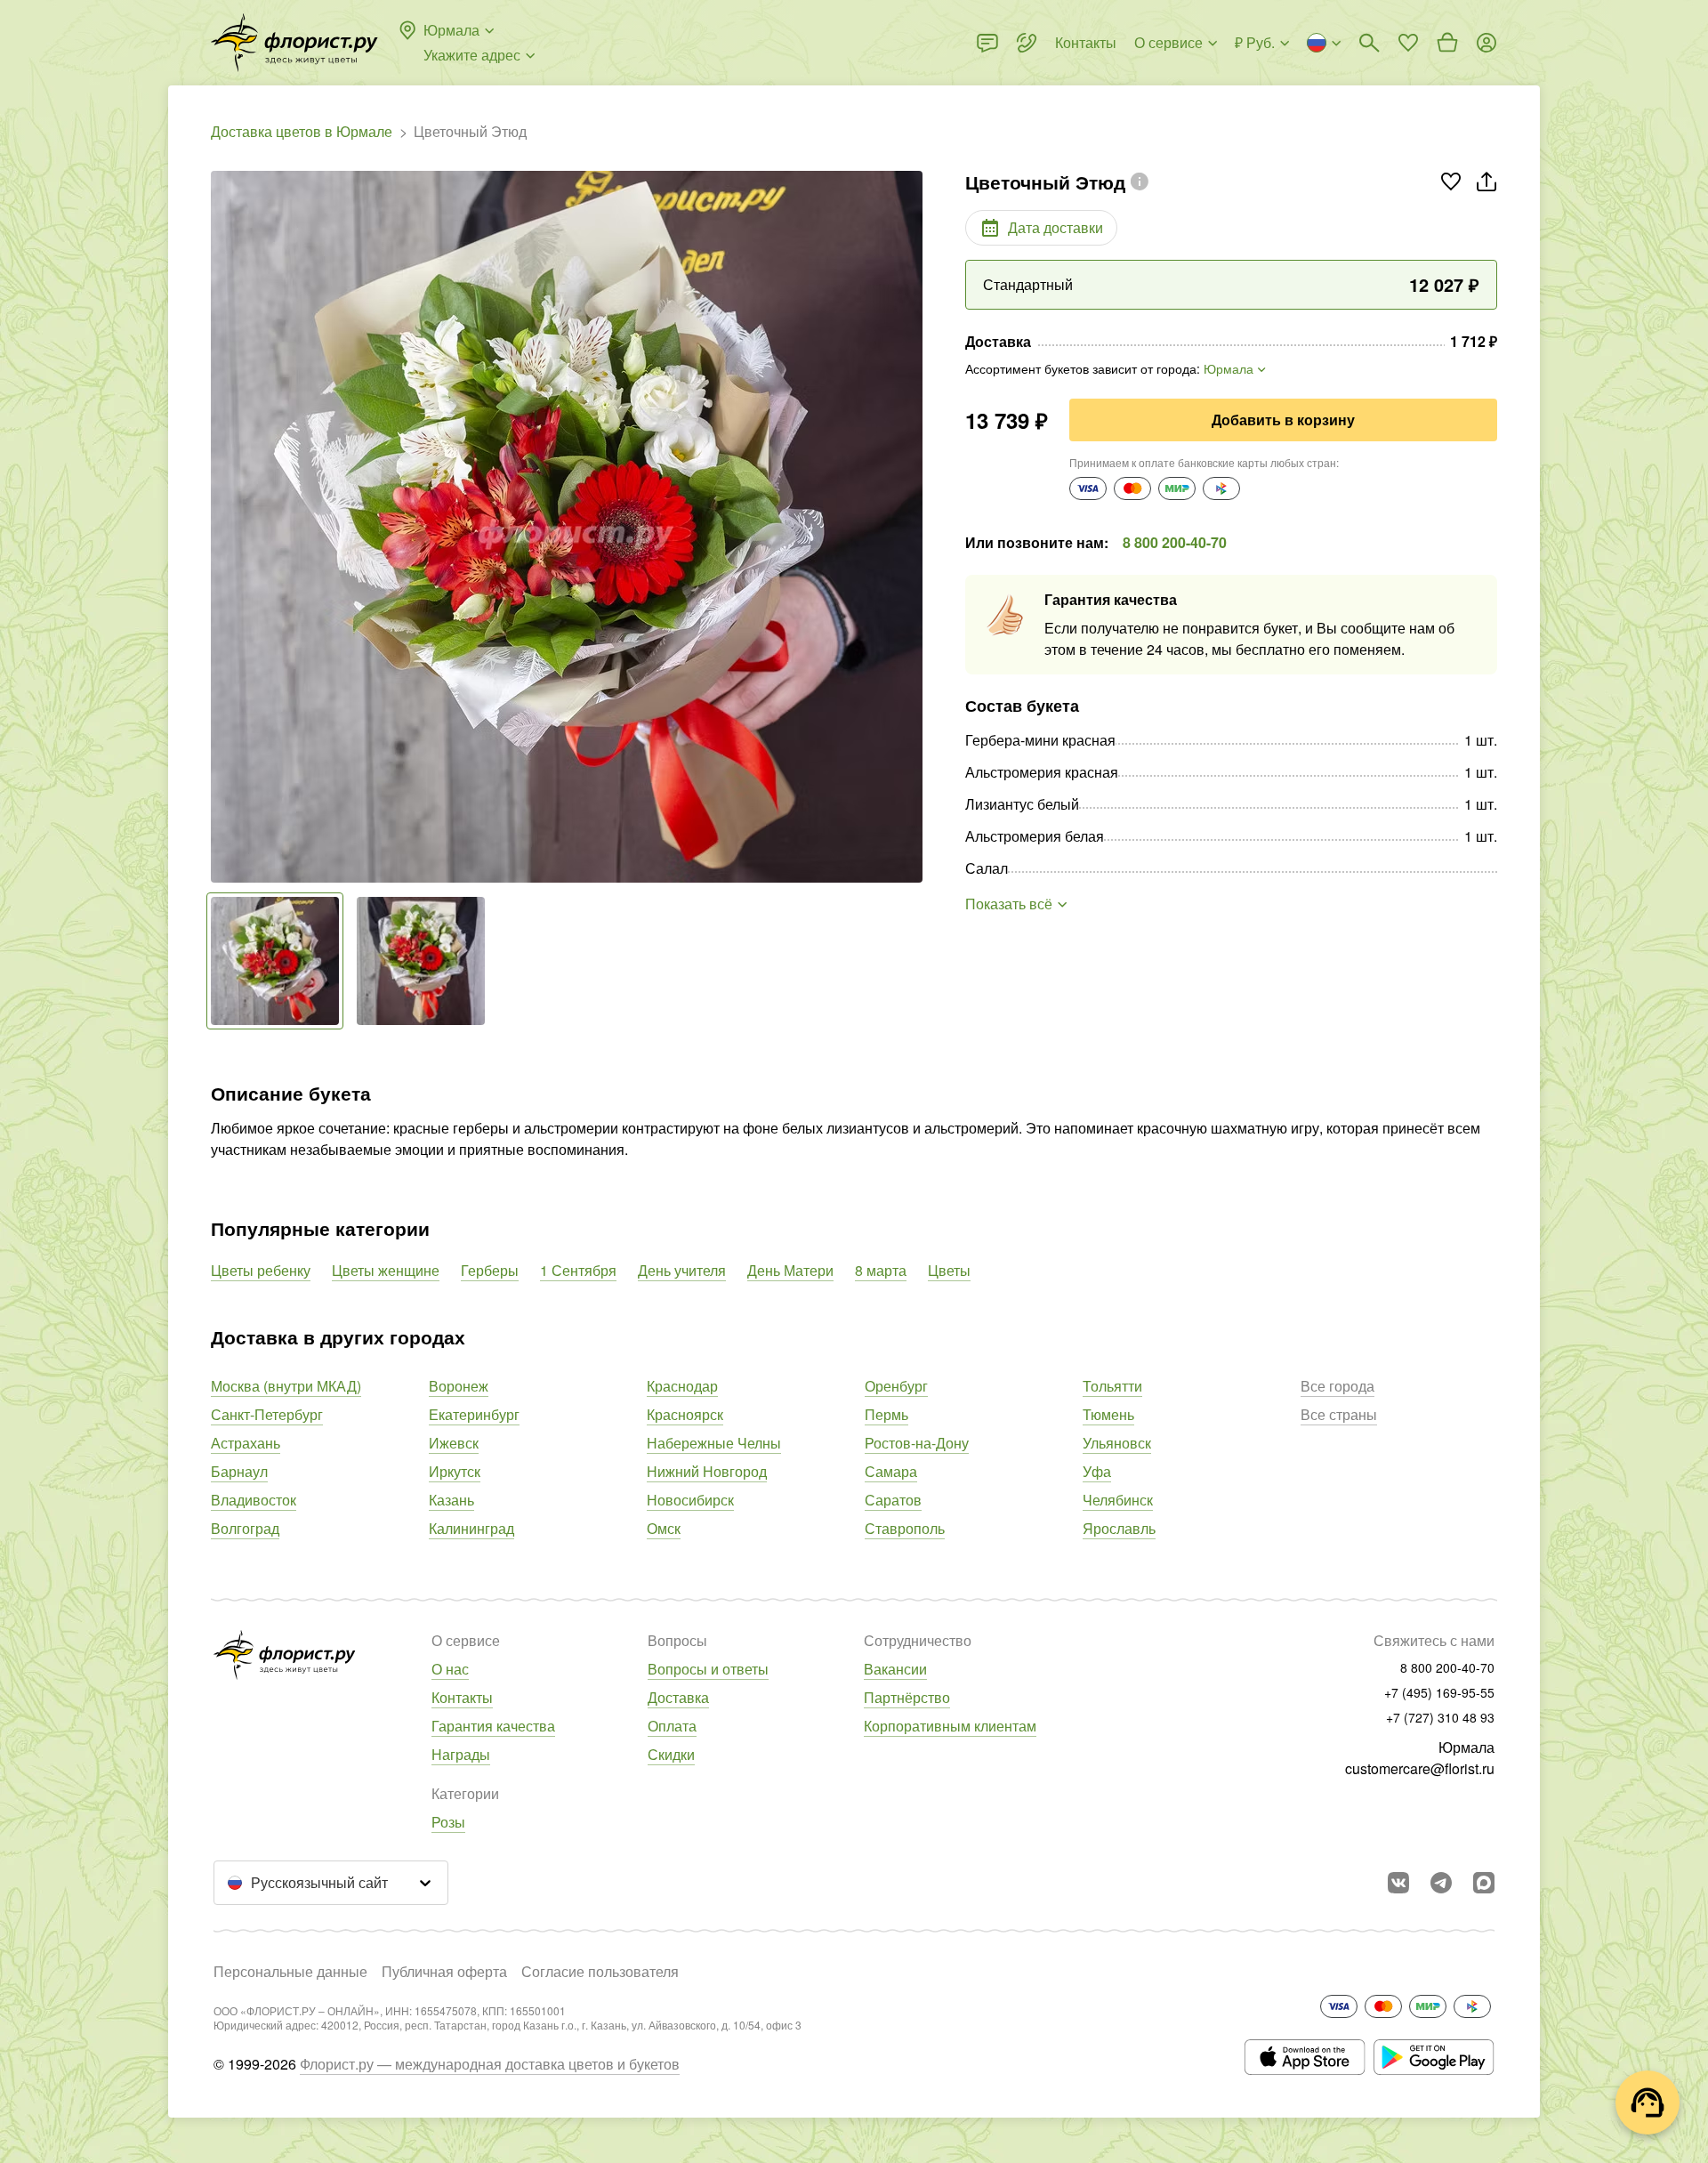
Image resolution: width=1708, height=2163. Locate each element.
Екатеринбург (474, 1414)
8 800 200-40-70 (1175, 542)
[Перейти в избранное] (1408, 43)
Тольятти (1112, 1386)
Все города (1337, 1386)
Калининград (471, 1528)
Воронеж (459, 1386)
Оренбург (896, 1386)
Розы (448, 1822)
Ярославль (1119, 1528)
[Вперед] (914, 527)
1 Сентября (578, 1270)
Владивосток (254, 1500)
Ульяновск (1117, 1443)
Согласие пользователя (600, 1971)
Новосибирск (690, 1500)
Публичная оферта (444, 1971)
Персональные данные (290, 1971)
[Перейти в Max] (1484, 1883)
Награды (461, 1754)
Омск (664, 1528)
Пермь (886, 1414)
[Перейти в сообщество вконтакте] (1398, 1883)
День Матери (790, 1270)
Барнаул (239, 1471)
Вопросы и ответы (708, 1669)
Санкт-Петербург (267, 1414)
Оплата (672, 1726)
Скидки (671, 1754)
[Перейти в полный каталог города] (294, 43)
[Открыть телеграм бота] (1441, 1883)
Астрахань (246, 1443)
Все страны (1339, 1414)
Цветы (949, 1270)
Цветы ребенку (261, 1270)
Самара (891, 1471)
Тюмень (1108, 1414)
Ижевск (454, 1443)
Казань (451, 1500)
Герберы (490, 1270)
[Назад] (220, 527)
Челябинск (1118, 1500)
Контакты (462, 1697)
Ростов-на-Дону (917, 1443)
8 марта (881, 1270)
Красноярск (685, 1414)
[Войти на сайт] (1486, 43)
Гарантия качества (493, 1726)
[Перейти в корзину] (1447, 43)
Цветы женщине (386, 1270)
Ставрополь (905, 1528)
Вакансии (895, 1669)
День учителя (682, 1270)
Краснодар (682, 1386)
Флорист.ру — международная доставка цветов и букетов (490, 2064)
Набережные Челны (714, 1443)
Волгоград (245, 1528)
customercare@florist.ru (1420, 1768)
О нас (450, 1669)
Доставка (678, 1697)
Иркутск (455, 1471)
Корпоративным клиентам (950, 1726)
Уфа (1097, 1471)
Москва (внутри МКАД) (286, 1386)
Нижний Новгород (707, 1471)
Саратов (893, 1500)
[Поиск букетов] (1369, 43)
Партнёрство (907, 1697)
